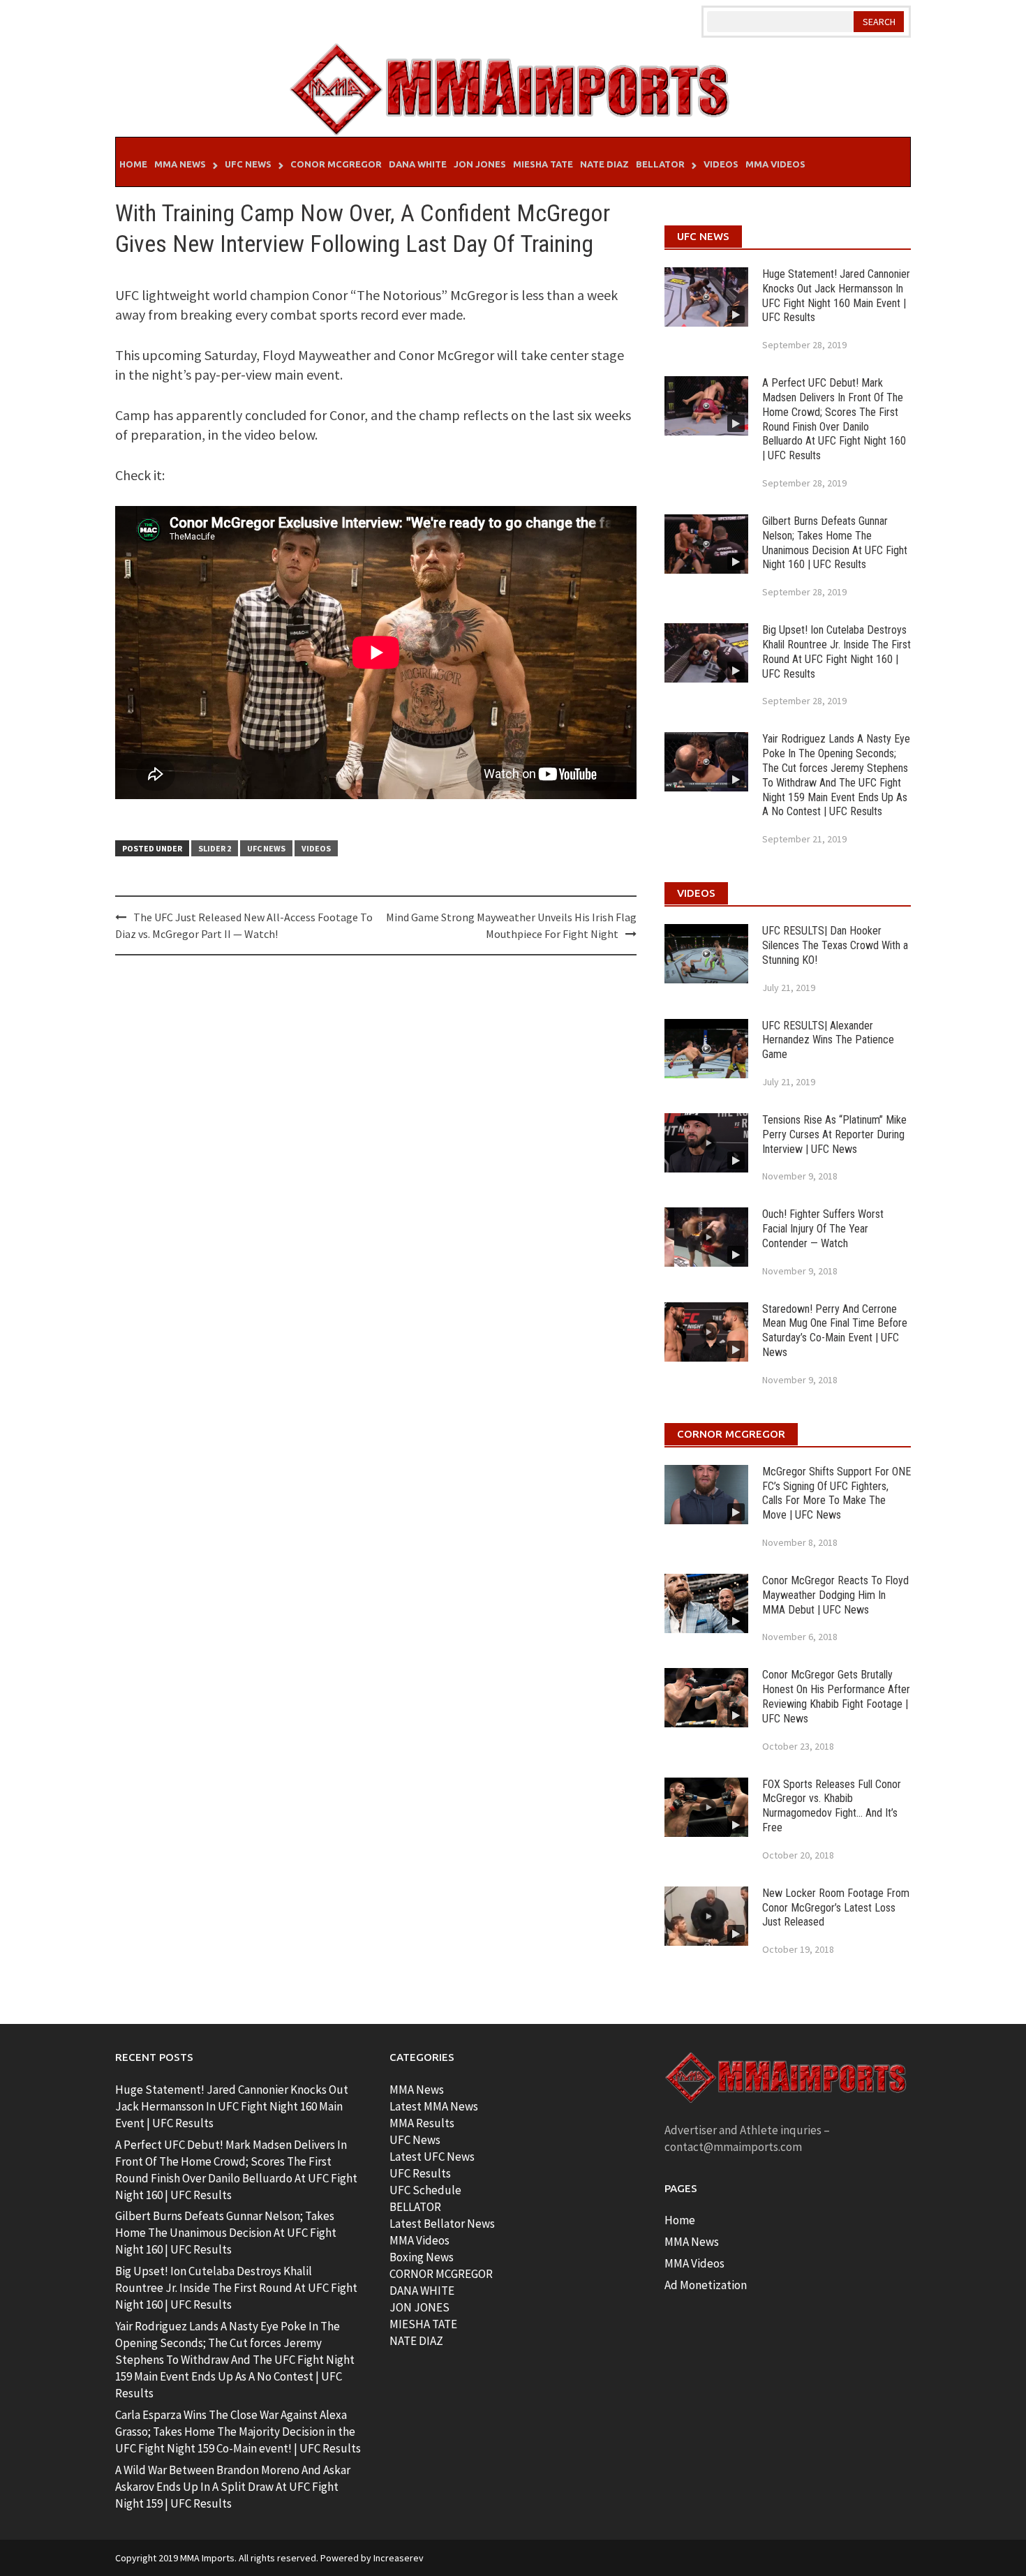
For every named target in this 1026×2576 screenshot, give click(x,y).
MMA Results (422, 2123)
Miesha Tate (543, 164)
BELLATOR (415, 2207)
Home (133, 164)
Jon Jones (480, 164)
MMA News (180, 164)
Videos (721, 164)
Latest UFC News (432, 2157)
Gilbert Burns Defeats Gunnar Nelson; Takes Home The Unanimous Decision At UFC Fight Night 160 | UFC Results (835, 543)
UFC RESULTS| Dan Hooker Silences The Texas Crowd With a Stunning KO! (835, 945)
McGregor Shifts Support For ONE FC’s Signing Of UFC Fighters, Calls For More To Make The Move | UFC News (837, 1493)
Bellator (660, 164)
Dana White (418, 164)
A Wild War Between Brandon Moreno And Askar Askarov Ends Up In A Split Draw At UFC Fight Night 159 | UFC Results (233, 2487)
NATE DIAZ (416, 2341)
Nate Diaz (604, 164)
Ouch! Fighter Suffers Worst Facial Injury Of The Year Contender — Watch (823, 1229)
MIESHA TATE (423, 2324)
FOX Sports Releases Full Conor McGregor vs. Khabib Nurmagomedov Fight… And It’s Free (832, 1806)
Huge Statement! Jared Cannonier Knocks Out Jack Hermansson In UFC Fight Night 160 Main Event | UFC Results (836, 296)
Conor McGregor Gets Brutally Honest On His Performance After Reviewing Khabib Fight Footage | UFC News (836, 1696)
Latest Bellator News (442, 2224)
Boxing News (422, 2257)
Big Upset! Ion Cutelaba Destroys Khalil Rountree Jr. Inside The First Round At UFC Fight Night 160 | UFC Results (837, 652)
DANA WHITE (422, 2291)
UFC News (248, 164)
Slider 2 (215, 848)
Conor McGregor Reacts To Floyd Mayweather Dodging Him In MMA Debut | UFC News (835, 1595)
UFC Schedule (425, 2190)
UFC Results (420, 2173)
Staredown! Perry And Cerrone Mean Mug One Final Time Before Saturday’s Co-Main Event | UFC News (835, 1331)
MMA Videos (775, 164)
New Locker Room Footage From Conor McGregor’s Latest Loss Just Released (836, 1908)
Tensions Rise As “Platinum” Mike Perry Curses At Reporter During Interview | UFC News (834, 1134)
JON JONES (419, 2307)
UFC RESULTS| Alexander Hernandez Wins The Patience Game (828, 1040)
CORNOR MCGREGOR (441, 2274)
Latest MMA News (434, 2106)
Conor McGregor (336, 164)
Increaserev (399, 2558)
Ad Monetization (706, 2285)
